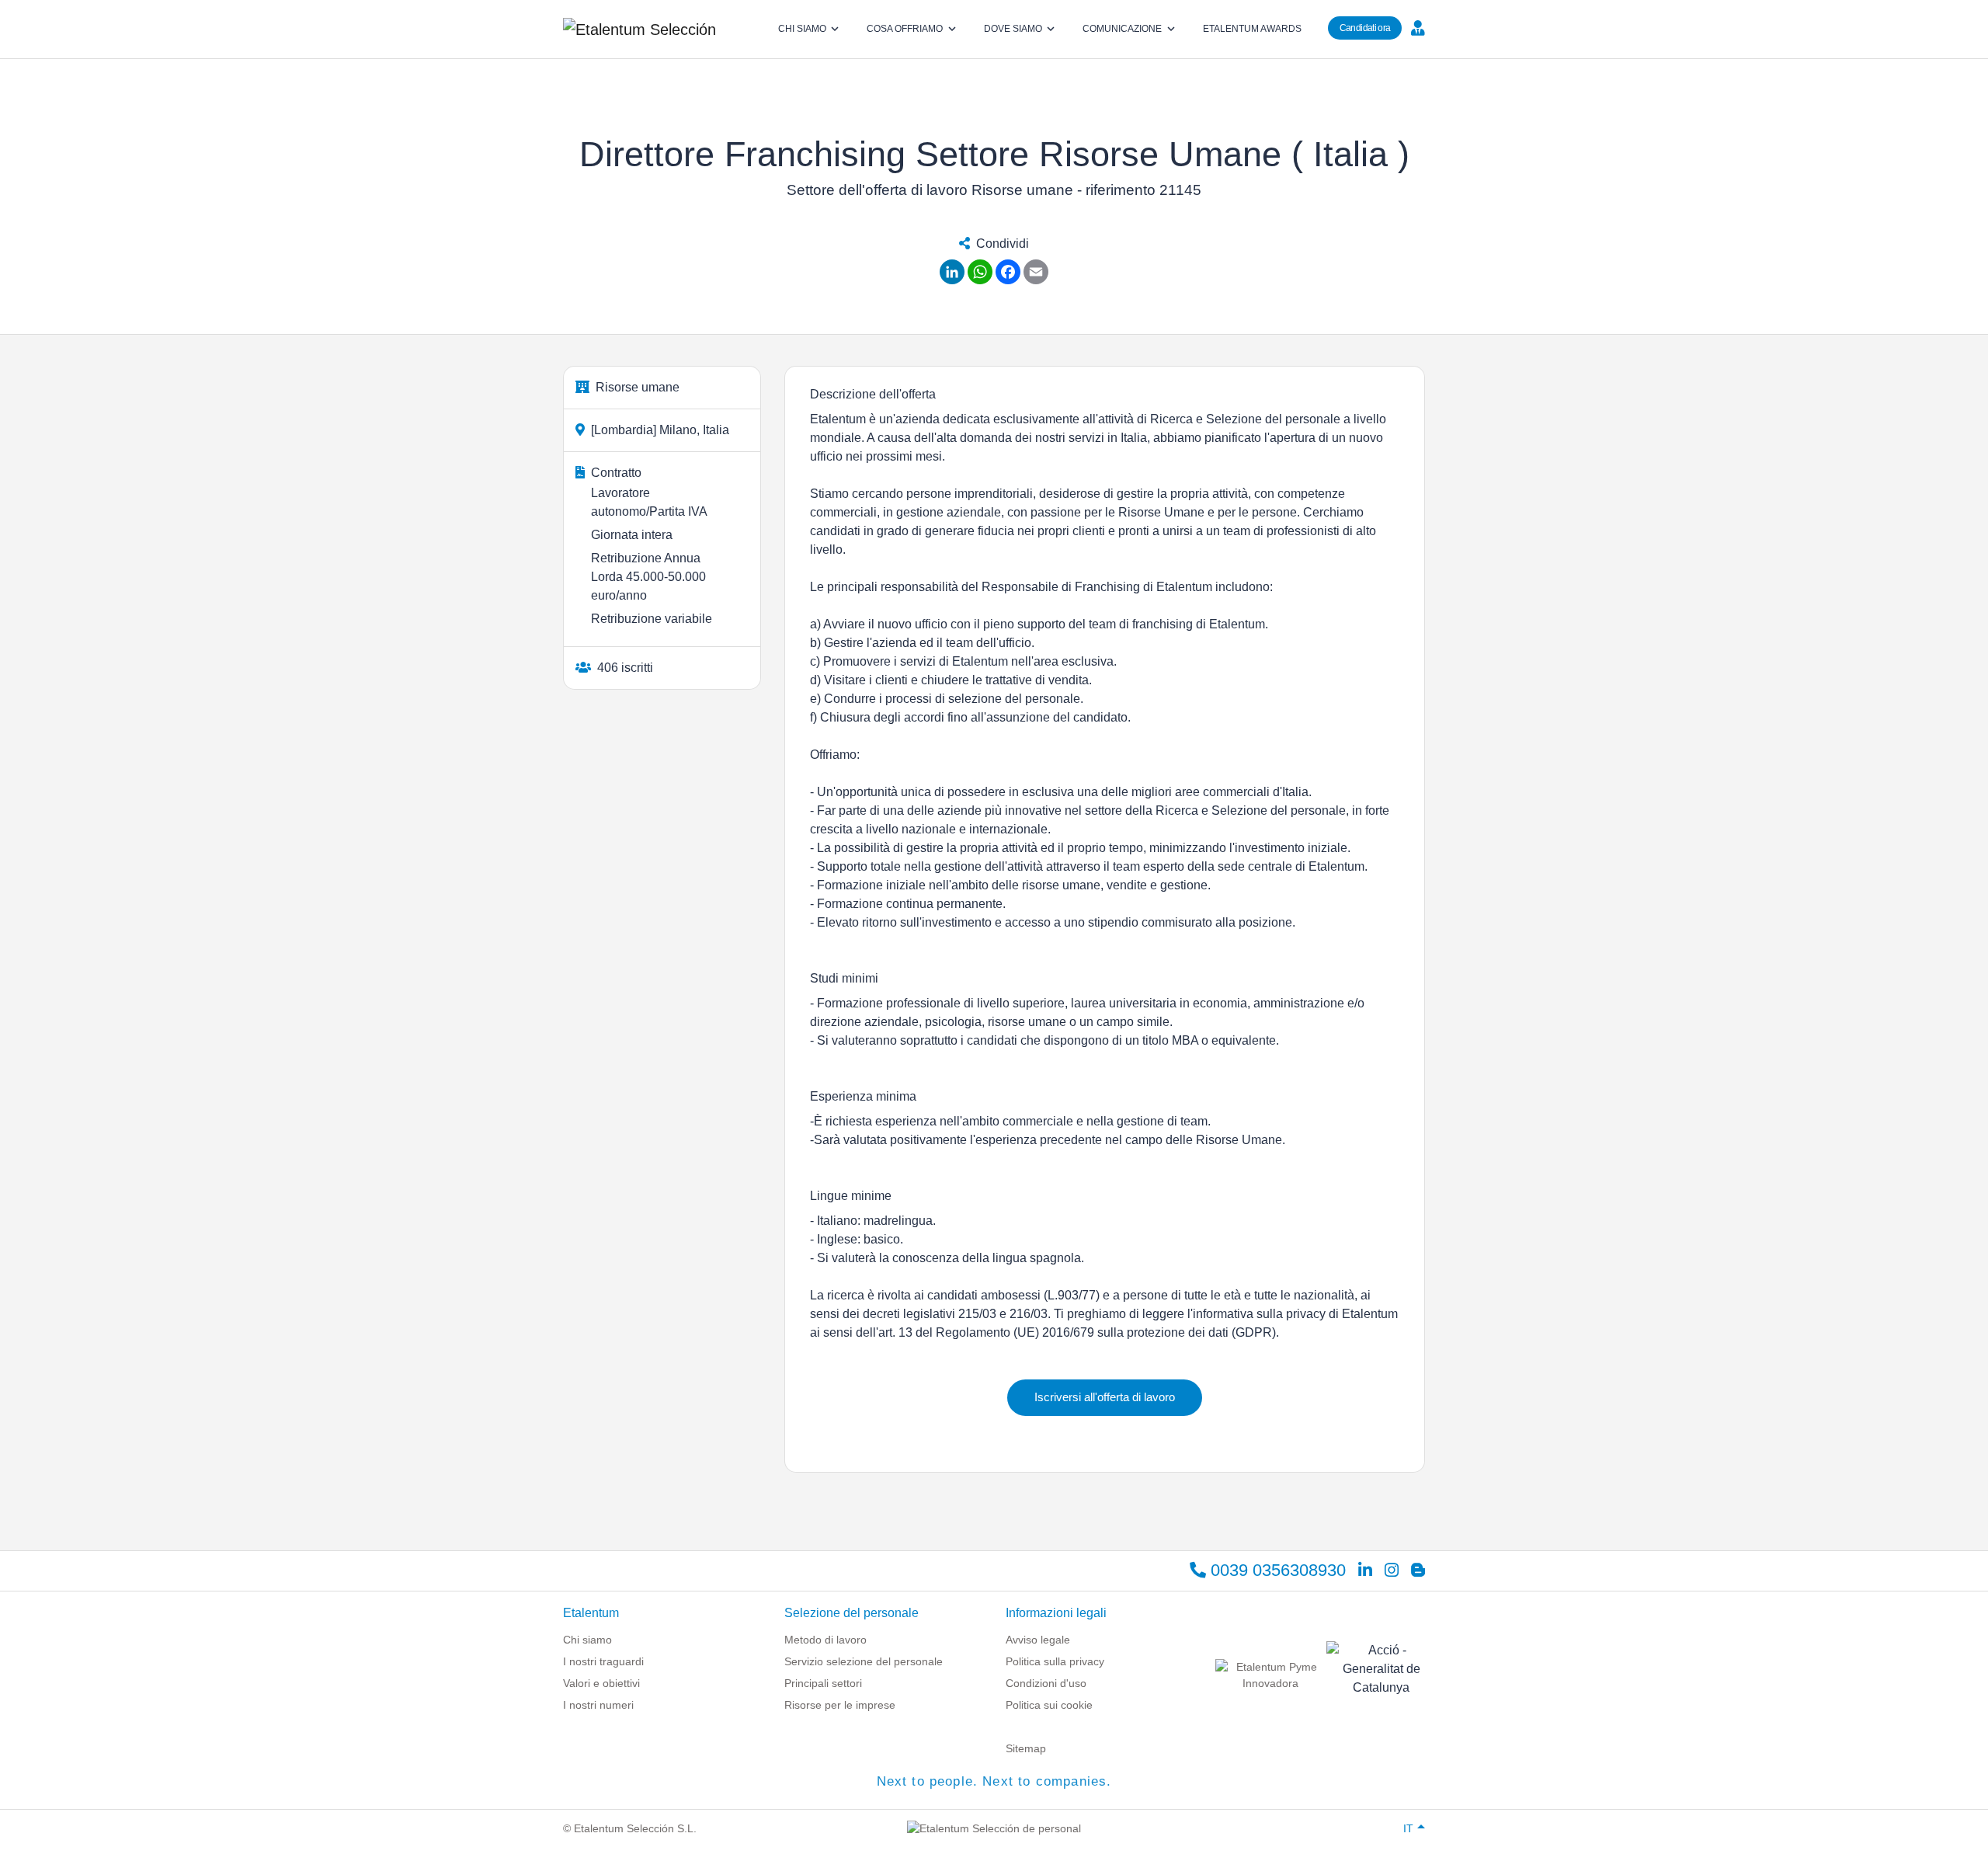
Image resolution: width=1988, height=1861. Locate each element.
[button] (1416, 27)
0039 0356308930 (1276, 1570)
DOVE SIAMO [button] (1013, 29)
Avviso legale (1038, 1640)
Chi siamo (587, 1640)
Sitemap (1026, 1748)
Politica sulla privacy (1055, 1661)
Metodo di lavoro (825, 1640)
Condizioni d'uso (1046, 1683)
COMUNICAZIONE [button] (1122, 29)
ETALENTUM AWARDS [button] (1252, 29)
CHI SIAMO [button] (802, 29)
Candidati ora (1365, 28)
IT (1408, 1828)
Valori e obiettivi (601, 1683)
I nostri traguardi (603, 1661)
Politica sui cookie (1049, 1705)
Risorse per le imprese (840, 1705)
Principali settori (823, 1683)
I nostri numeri (598, 1705)
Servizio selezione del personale (864, 1661)
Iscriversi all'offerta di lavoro (1105, 1397)
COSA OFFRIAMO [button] (905, 29)
